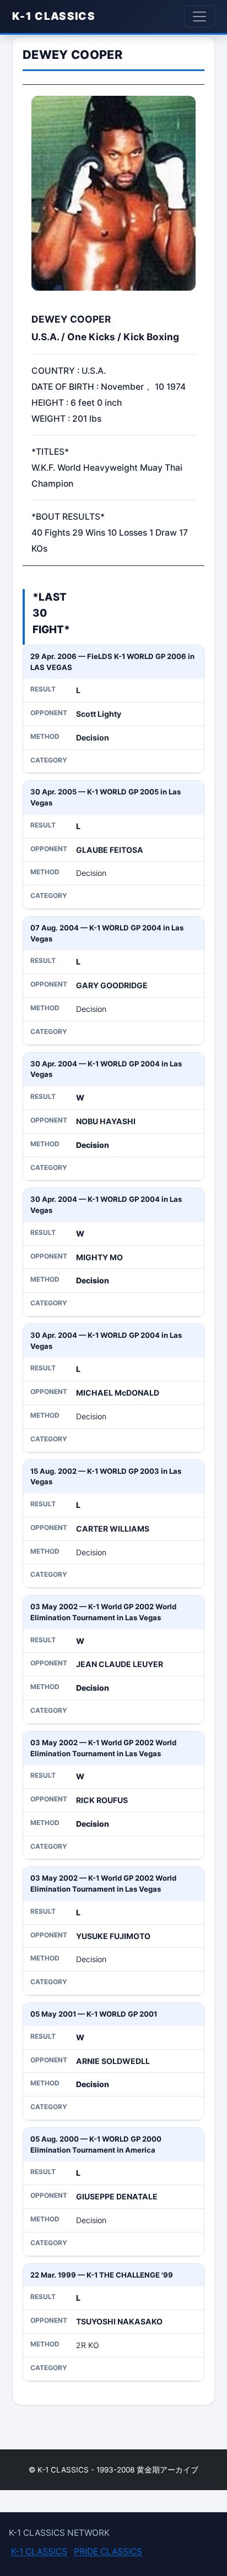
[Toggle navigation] (199, 17)
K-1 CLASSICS (54, 16)
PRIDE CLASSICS (108, 2552)
